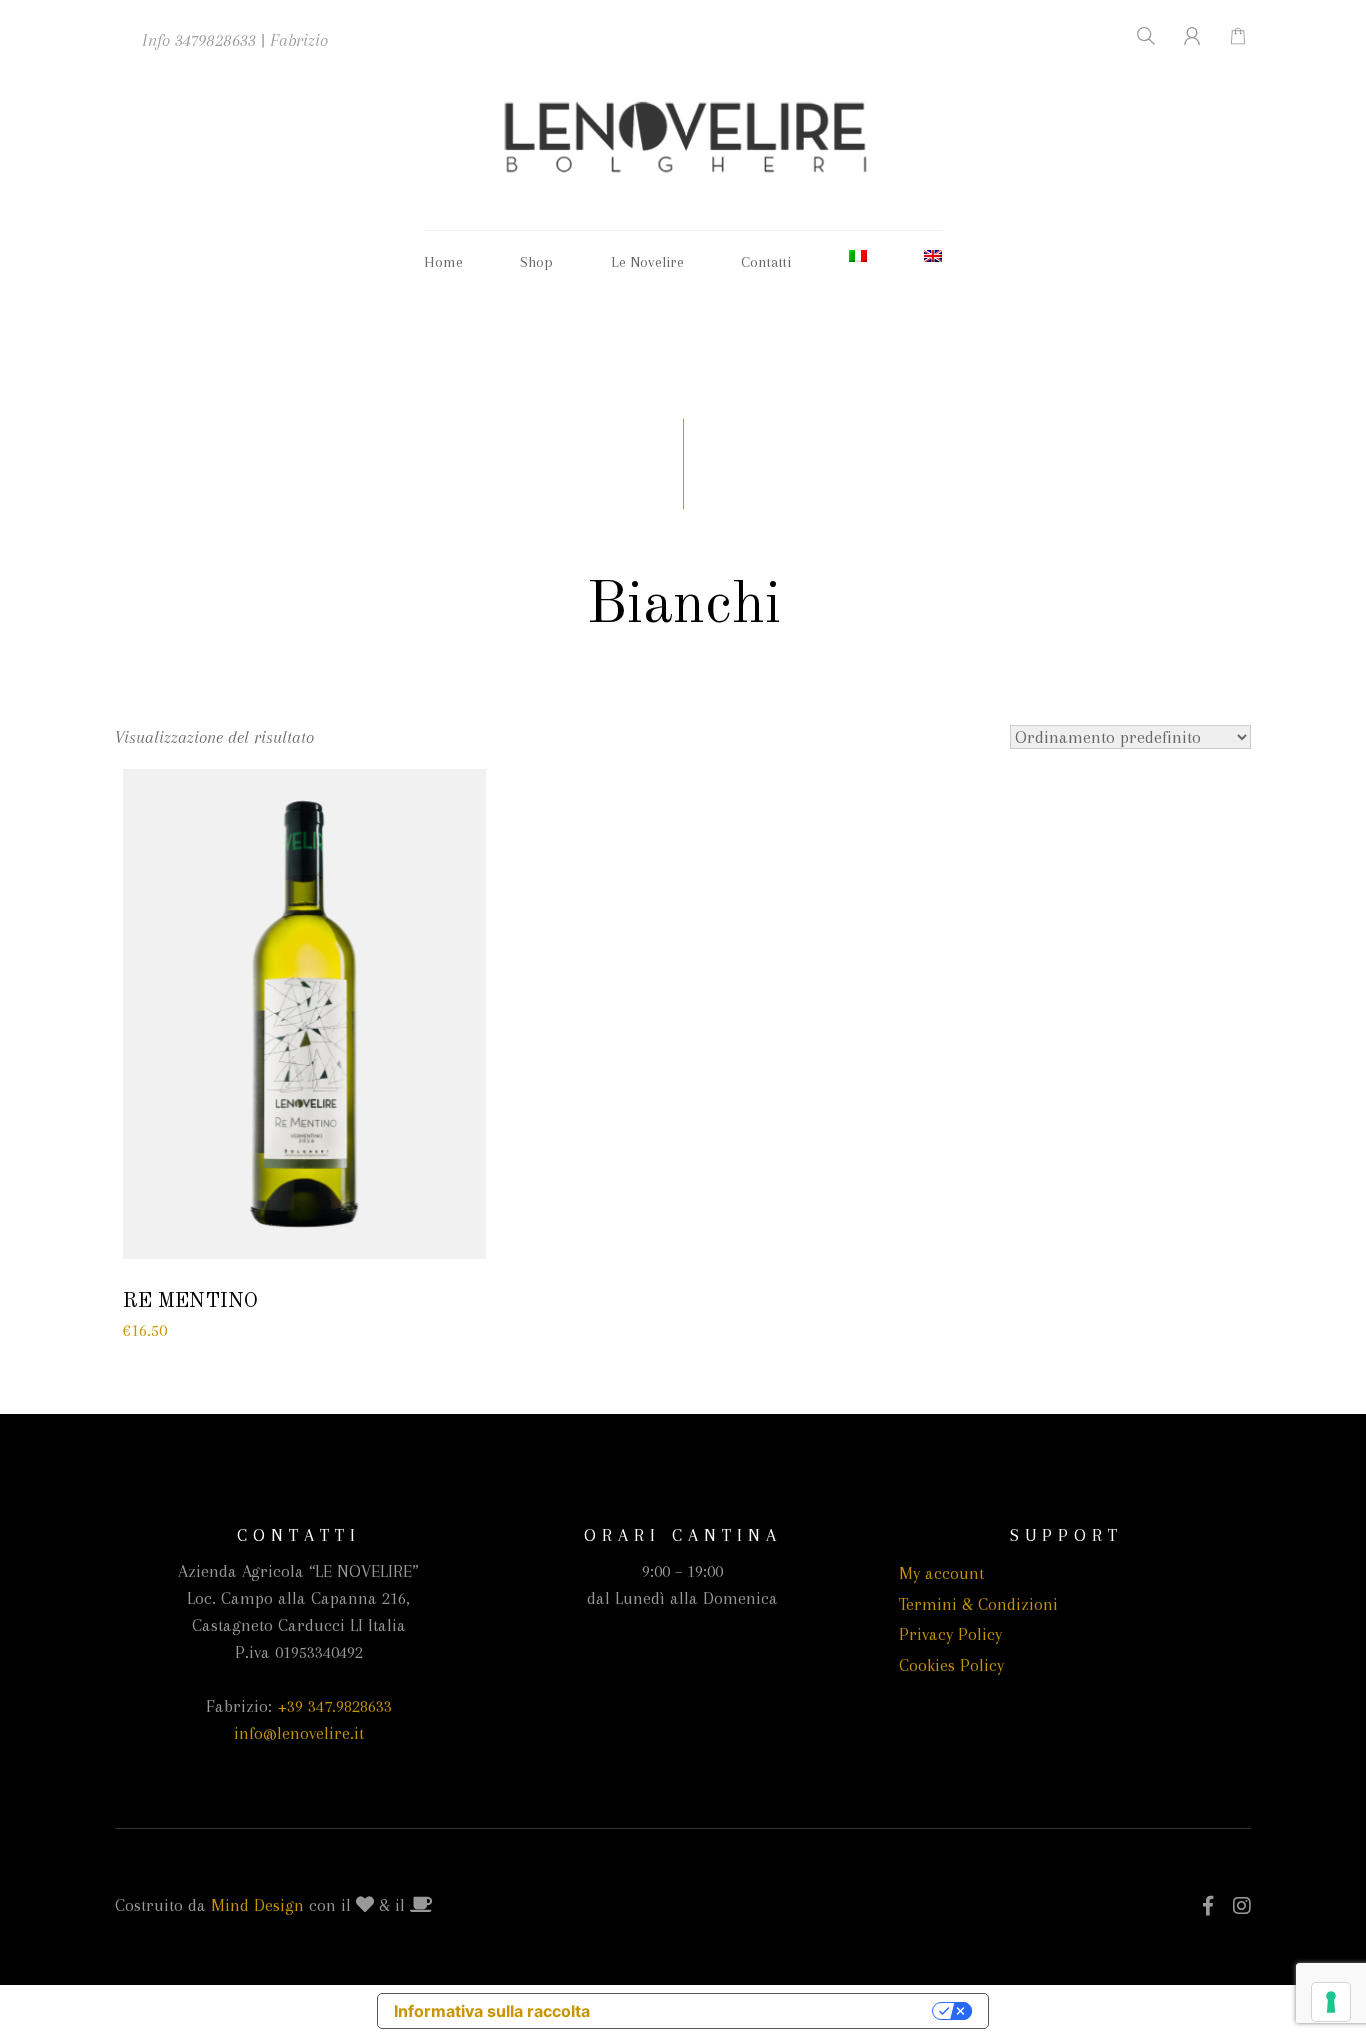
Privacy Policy (950, 1634)
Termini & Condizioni (978, 1604)
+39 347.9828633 (334, 1706)
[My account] (1180, 36)
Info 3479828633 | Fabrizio (235, 40)
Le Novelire (647, 262)
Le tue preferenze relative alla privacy (771, 2011)
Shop (536, 262)
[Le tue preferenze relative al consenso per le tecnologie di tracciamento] (1331, 2002)
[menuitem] (858, 256)
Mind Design (257, 1905)
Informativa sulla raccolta (492, 2011)
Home (443, 262)
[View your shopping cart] (1227, 36)
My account (941, 1573)
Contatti (766, 262)
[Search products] (1133, 36)
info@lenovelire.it (299, 1733)
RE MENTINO (190, 1301)
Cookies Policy (951, 1665)
